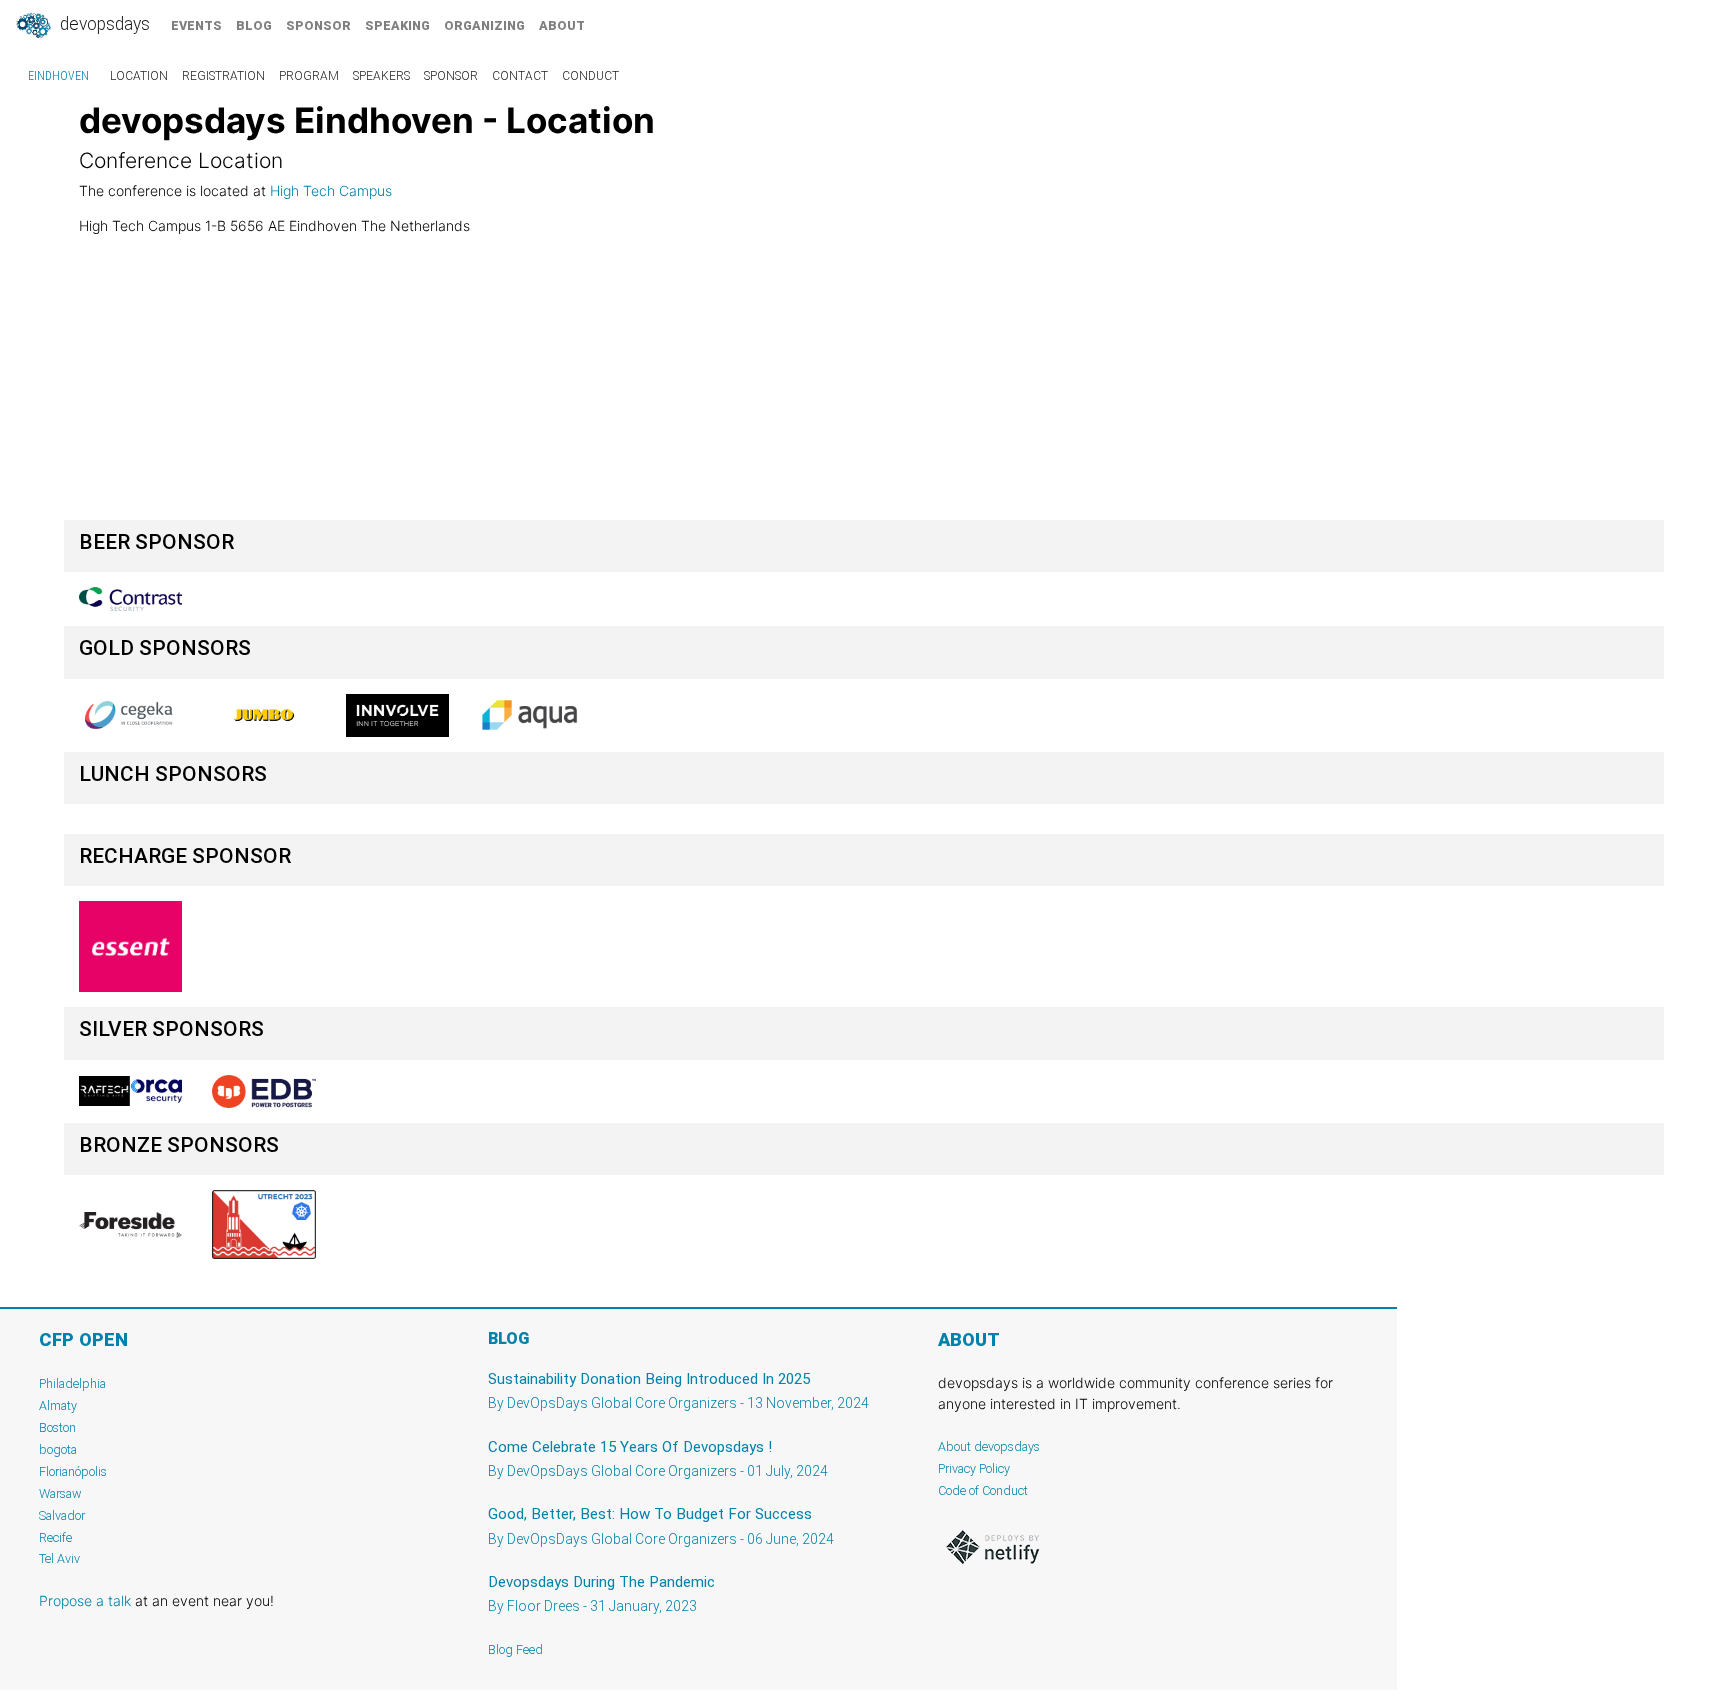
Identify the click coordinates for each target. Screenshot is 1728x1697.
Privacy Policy (974, 1468)
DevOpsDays (103, 24)
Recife (55, 1537)
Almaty (58, 1405)
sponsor (318, 25)
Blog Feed (515, 1649)
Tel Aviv (59, 1558)
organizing (484, 25)
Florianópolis (73, 1471)
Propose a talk (85, 1600)
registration (223, 76)
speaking (397, 25)
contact (520, 76)
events (196, 25)
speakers (381, 76)
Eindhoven (58, 76)
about (562, 25)
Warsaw (60, 1493)
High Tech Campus (331, 190)
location (139, 76)
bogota (58, 1449)
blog (254, 25)
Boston (57, 1427)
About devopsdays (989, 1446)
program (309, 76)
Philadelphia (72, 1383)
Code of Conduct (983, 1490)
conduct (590, 76)
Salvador (62, 1515)
